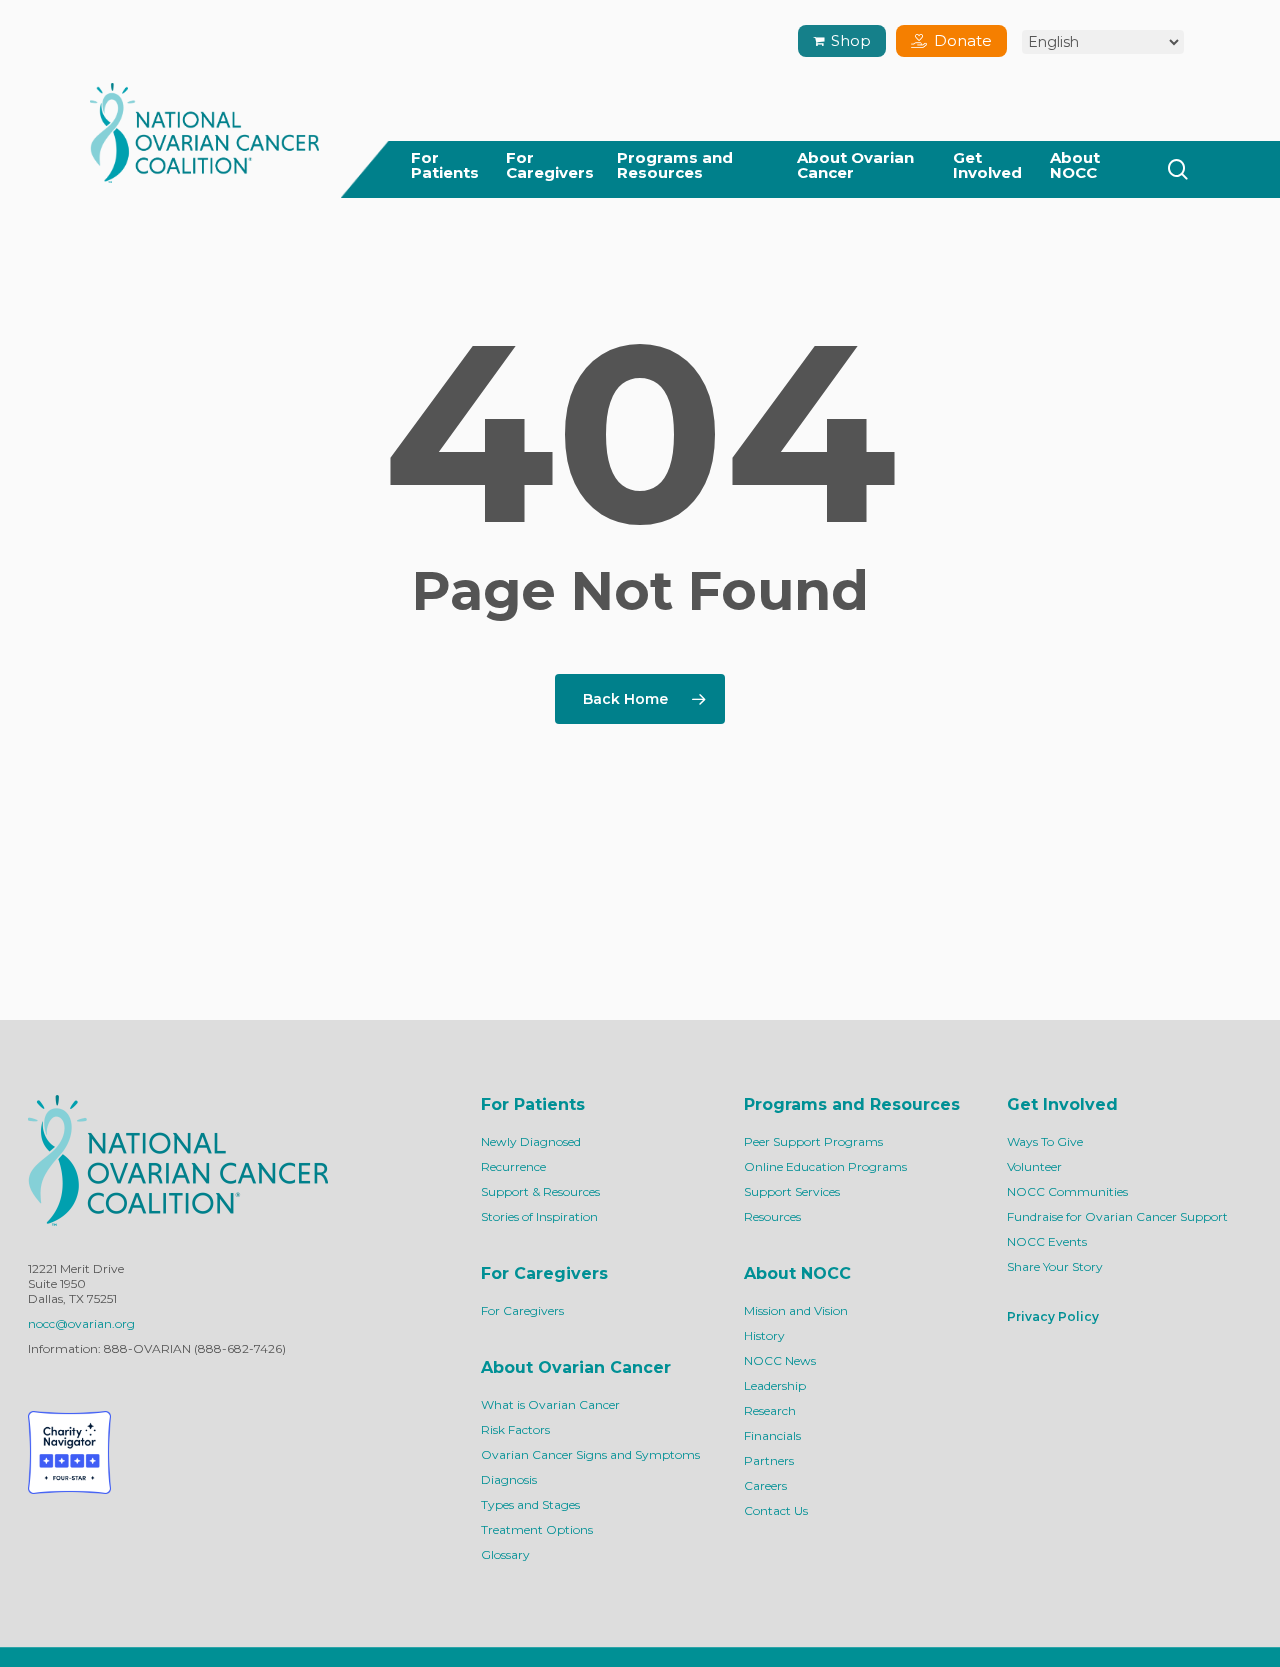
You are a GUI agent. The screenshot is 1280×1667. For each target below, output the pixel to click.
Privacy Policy (1053, 1316)
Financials (772, 1435)
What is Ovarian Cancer (550, 1404)
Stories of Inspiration (539, 1216)
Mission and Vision (796, 1310)
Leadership (775, 1385)
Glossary (505, 1554)
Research (770, 1410)
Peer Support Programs (813, 1141)
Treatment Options (537, 1529)
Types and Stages (530, 1504)
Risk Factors (515, 1429)
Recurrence (513, 1166)
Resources (772, 1216)
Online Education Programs (825, 1166)
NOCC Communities (1067, 1191)
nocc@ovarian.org (81, 1323)
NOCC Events (1047, 1241)
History (764, 1335)
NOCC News (780, 1360)
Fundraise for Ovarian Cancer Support (1117, 1216)
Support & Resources (540, 1191)
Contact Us (776, 1510)
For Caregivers (522, 1310)
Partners (769, 1460)
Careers (765, 1485)
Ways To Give (1045, 1141)
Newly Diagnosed (531, 1141)
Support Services (792, 1191)
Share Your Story (1055, 1266)
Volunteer (1034, 1166)
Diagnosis (509, 1479)
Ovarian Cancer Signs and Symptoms (590, 1454)
